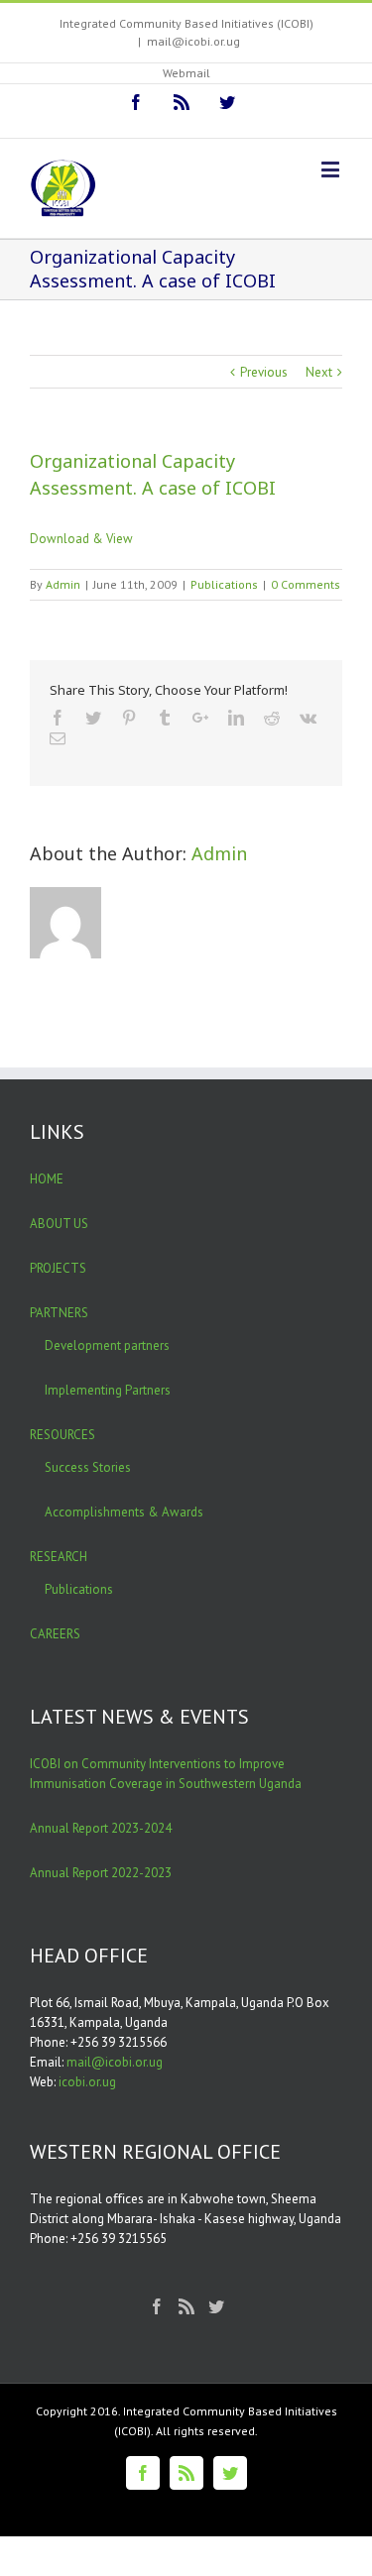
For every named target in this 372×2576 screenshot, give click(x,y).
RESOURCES (62, 1435)
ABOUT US (59, 1224)
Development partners (107, 1345)
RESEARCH (59, 1557)
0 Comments (306, 584)
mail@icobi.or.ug (193, 41)
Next (319, 372)
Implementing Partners (108, 1390)
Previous (264, 372)
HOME (47, 1179)
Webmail (186, 73)
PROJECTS (58, 1268)
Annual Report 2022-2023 (101, 1873)
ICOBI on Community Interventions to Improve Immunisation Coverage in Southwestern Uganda (166, 1774)
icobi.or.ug (87, 2082)
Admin (63, 584)
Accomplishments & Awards (124, 1512)
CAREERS (55, 1634)
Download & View (81, 539)
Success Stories (88, 1467)
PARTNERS (59, 1313)
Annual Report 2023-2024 (101, 1828)
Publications (224, 584)
